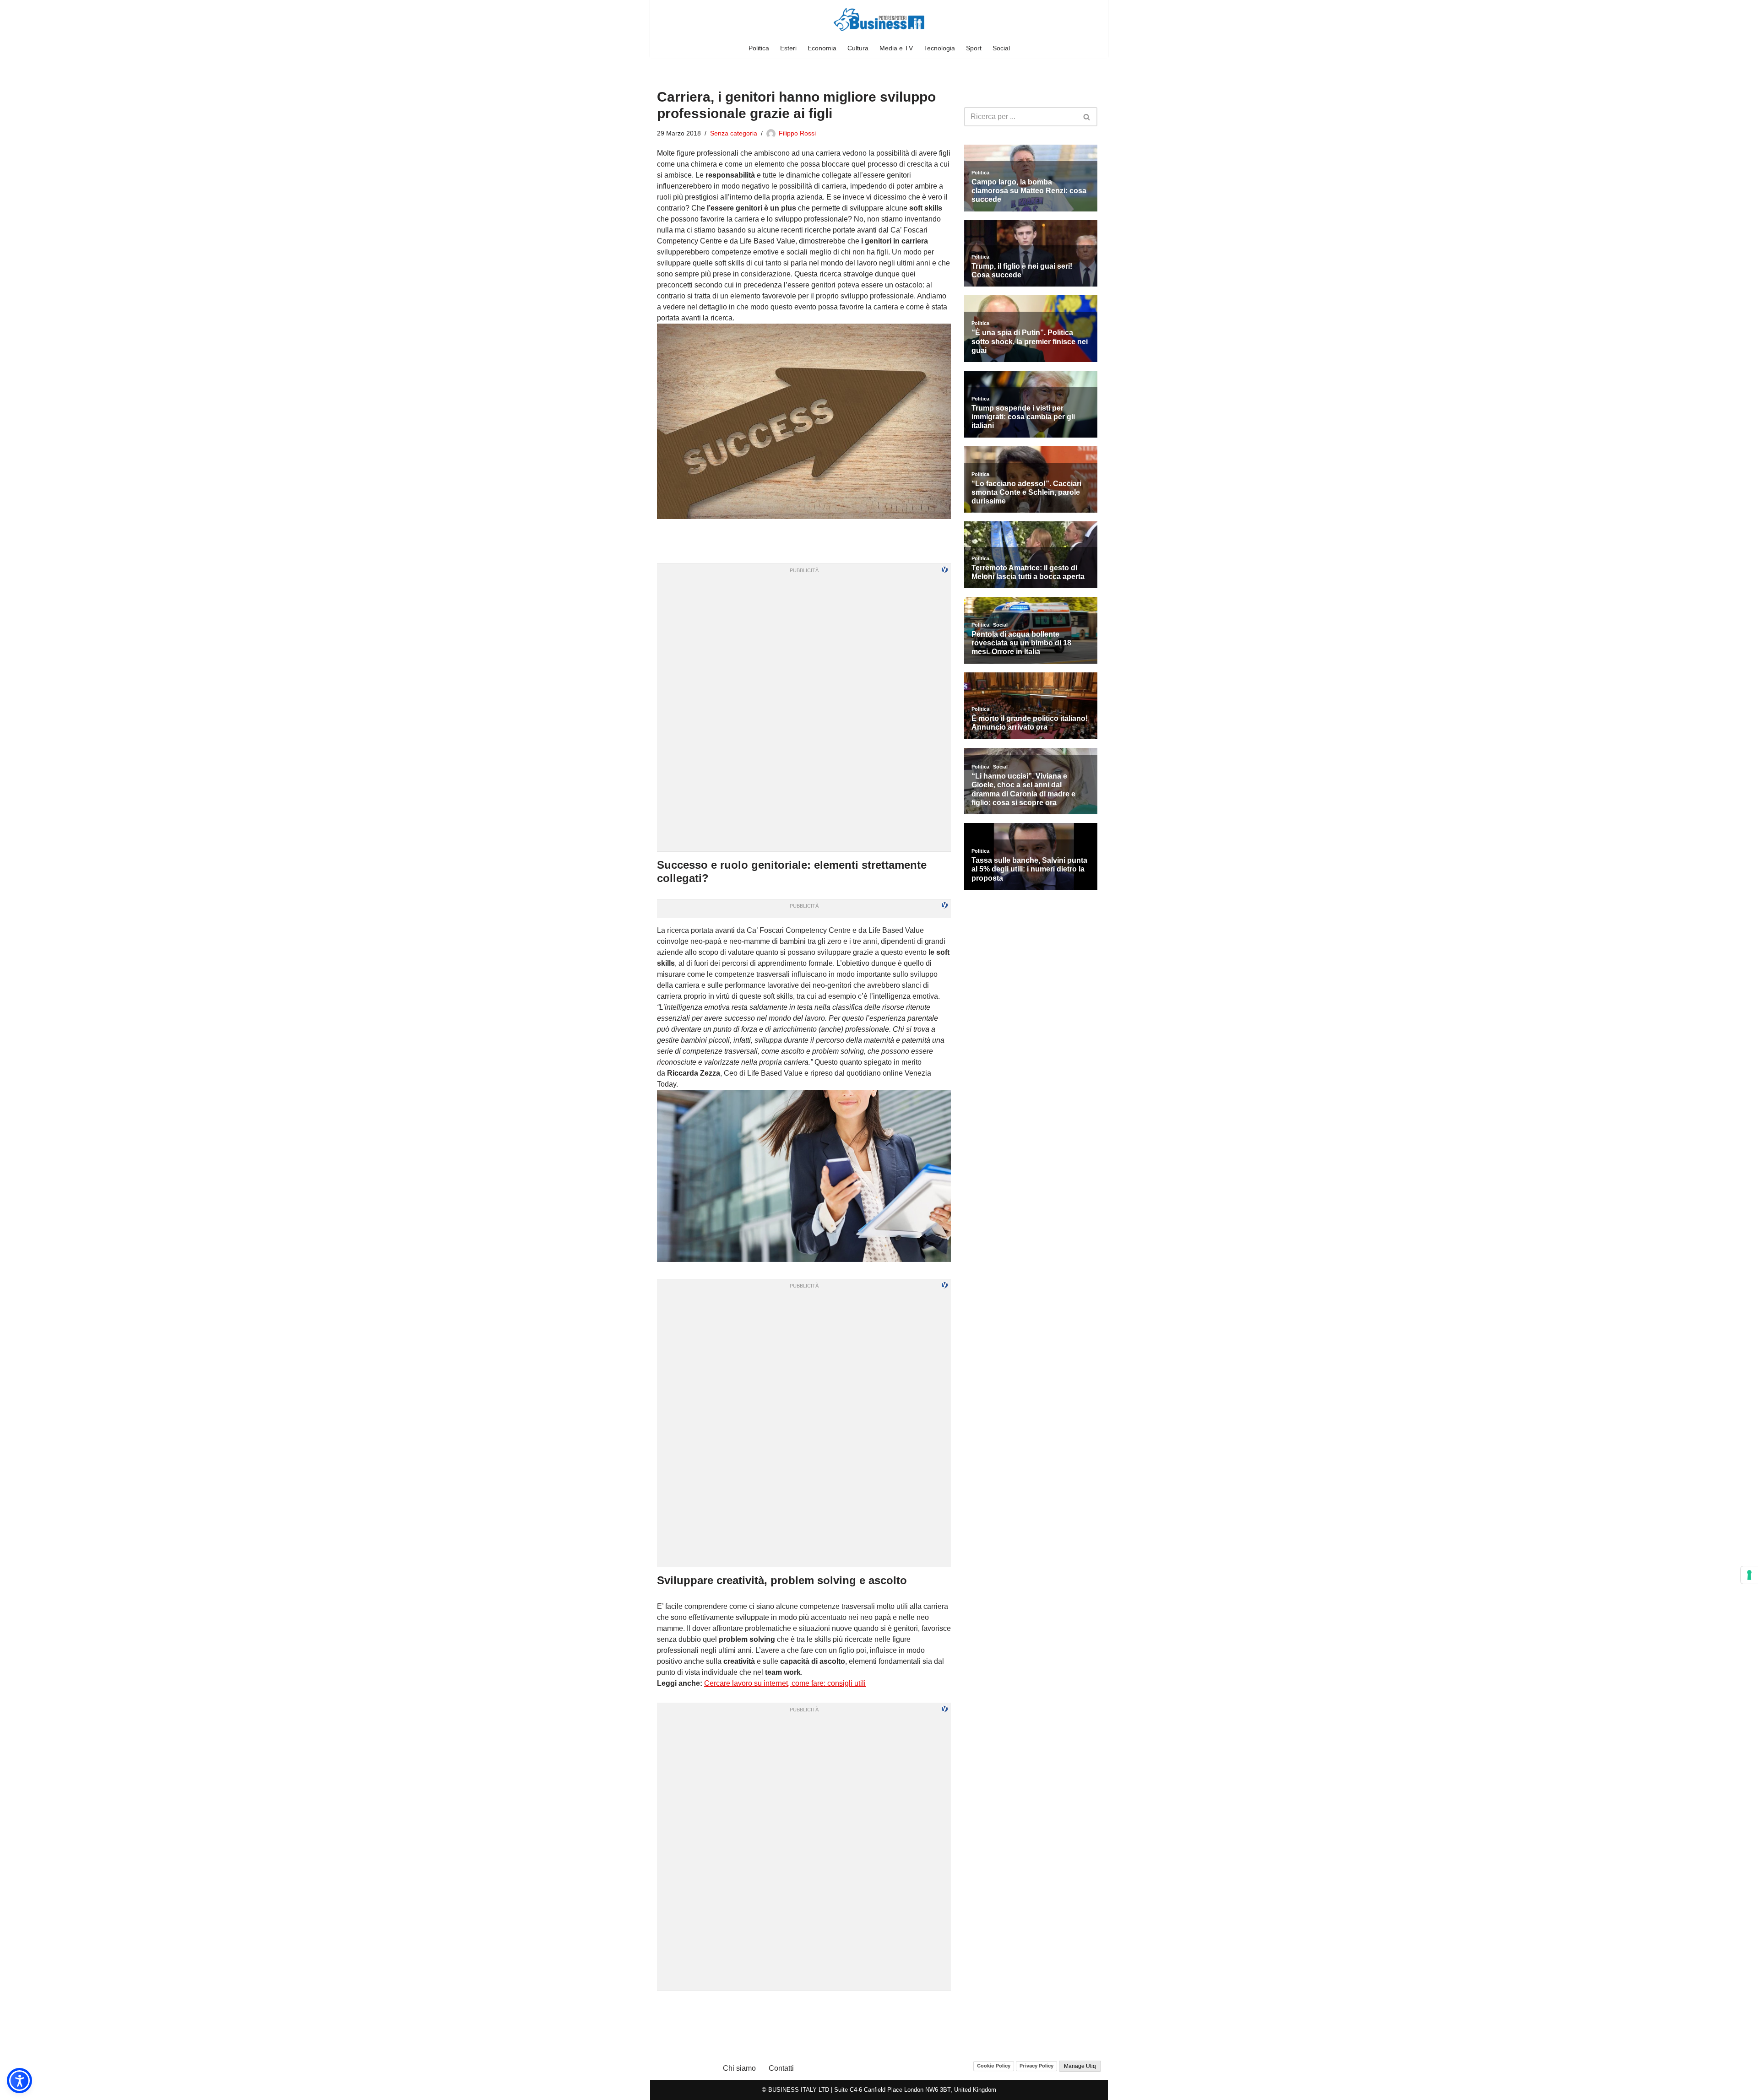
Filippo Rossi (797, 133)
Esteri (788, 48)
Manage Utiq (1080, 2066)
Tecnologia (939, 48)
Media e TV (896, 48)
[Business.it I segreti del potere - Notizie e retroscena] (879, 19)
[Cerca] (1087, 117)
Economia (822, 48)
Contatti (781, 2068)
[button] (19, 2081)
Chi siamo (739, 2068)
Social (1001, 48)
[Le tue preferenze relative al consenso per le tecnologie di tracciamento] (1749, 1575)
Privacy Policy (1036, 2066)
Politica (759, 48)
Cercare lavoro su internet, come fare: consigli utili (785, 1683)
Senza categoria (734, 133)
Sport (974, 48)
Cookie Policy (994, 2066)
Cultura (858, 48)
